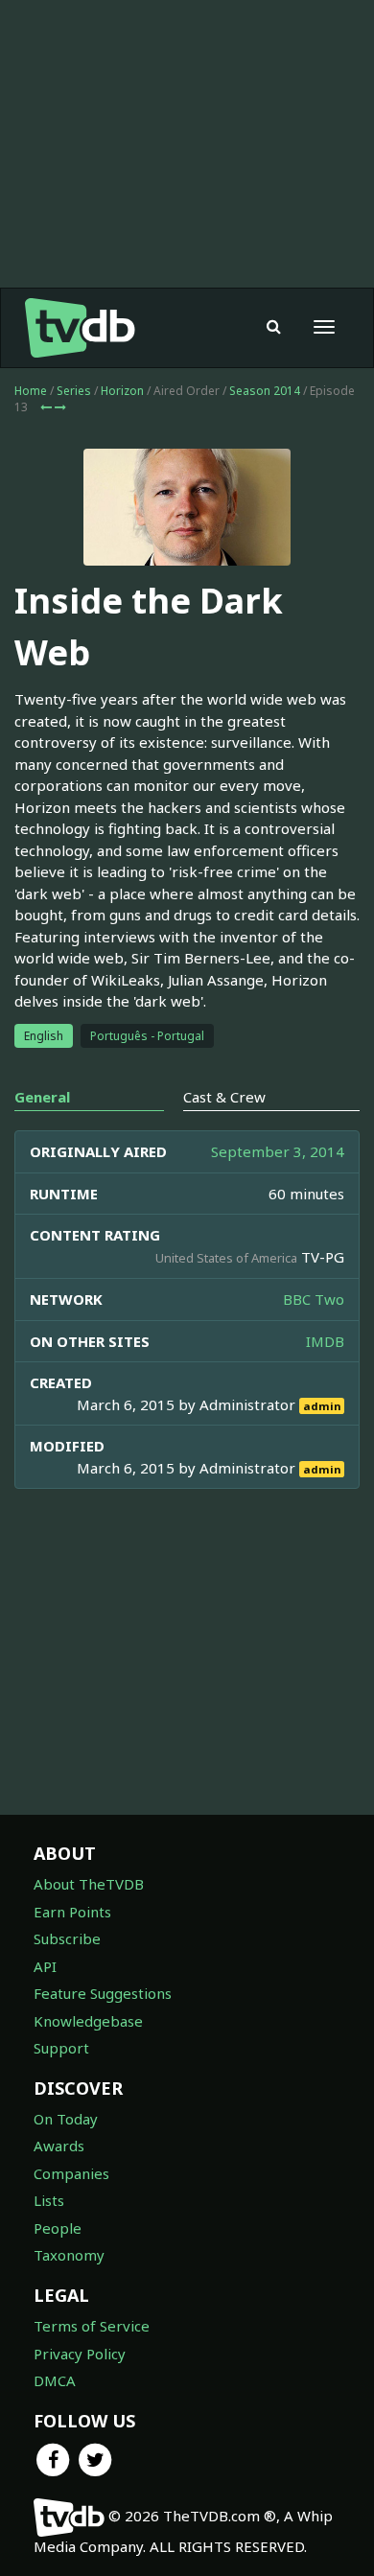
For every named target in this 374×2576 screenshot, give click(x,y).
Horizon (122, 391)
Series (74, 391)
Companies (71, 2173)
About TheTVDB (89, 1884)
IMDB (325, 1341)
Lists (49, 2200)
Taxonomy (69, 2255)
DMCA (55, 2380)
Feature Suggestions (103, 1993)
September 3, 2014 (278, 1151)
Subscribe (67, 1938)
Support (61, 2048)
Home (31, 391)
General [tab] (42, 1097)
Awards (59, 2146)
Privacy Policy (80, 2354)
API (45, 1966)
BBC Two (314, 1299)
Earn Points (72, 1912)
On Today (66, 2119)
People (58, 2228)
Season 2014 (265, 391)
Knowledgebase (88, 2021)
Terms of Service (92, 2326)
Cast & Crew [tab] (224, 1097)
